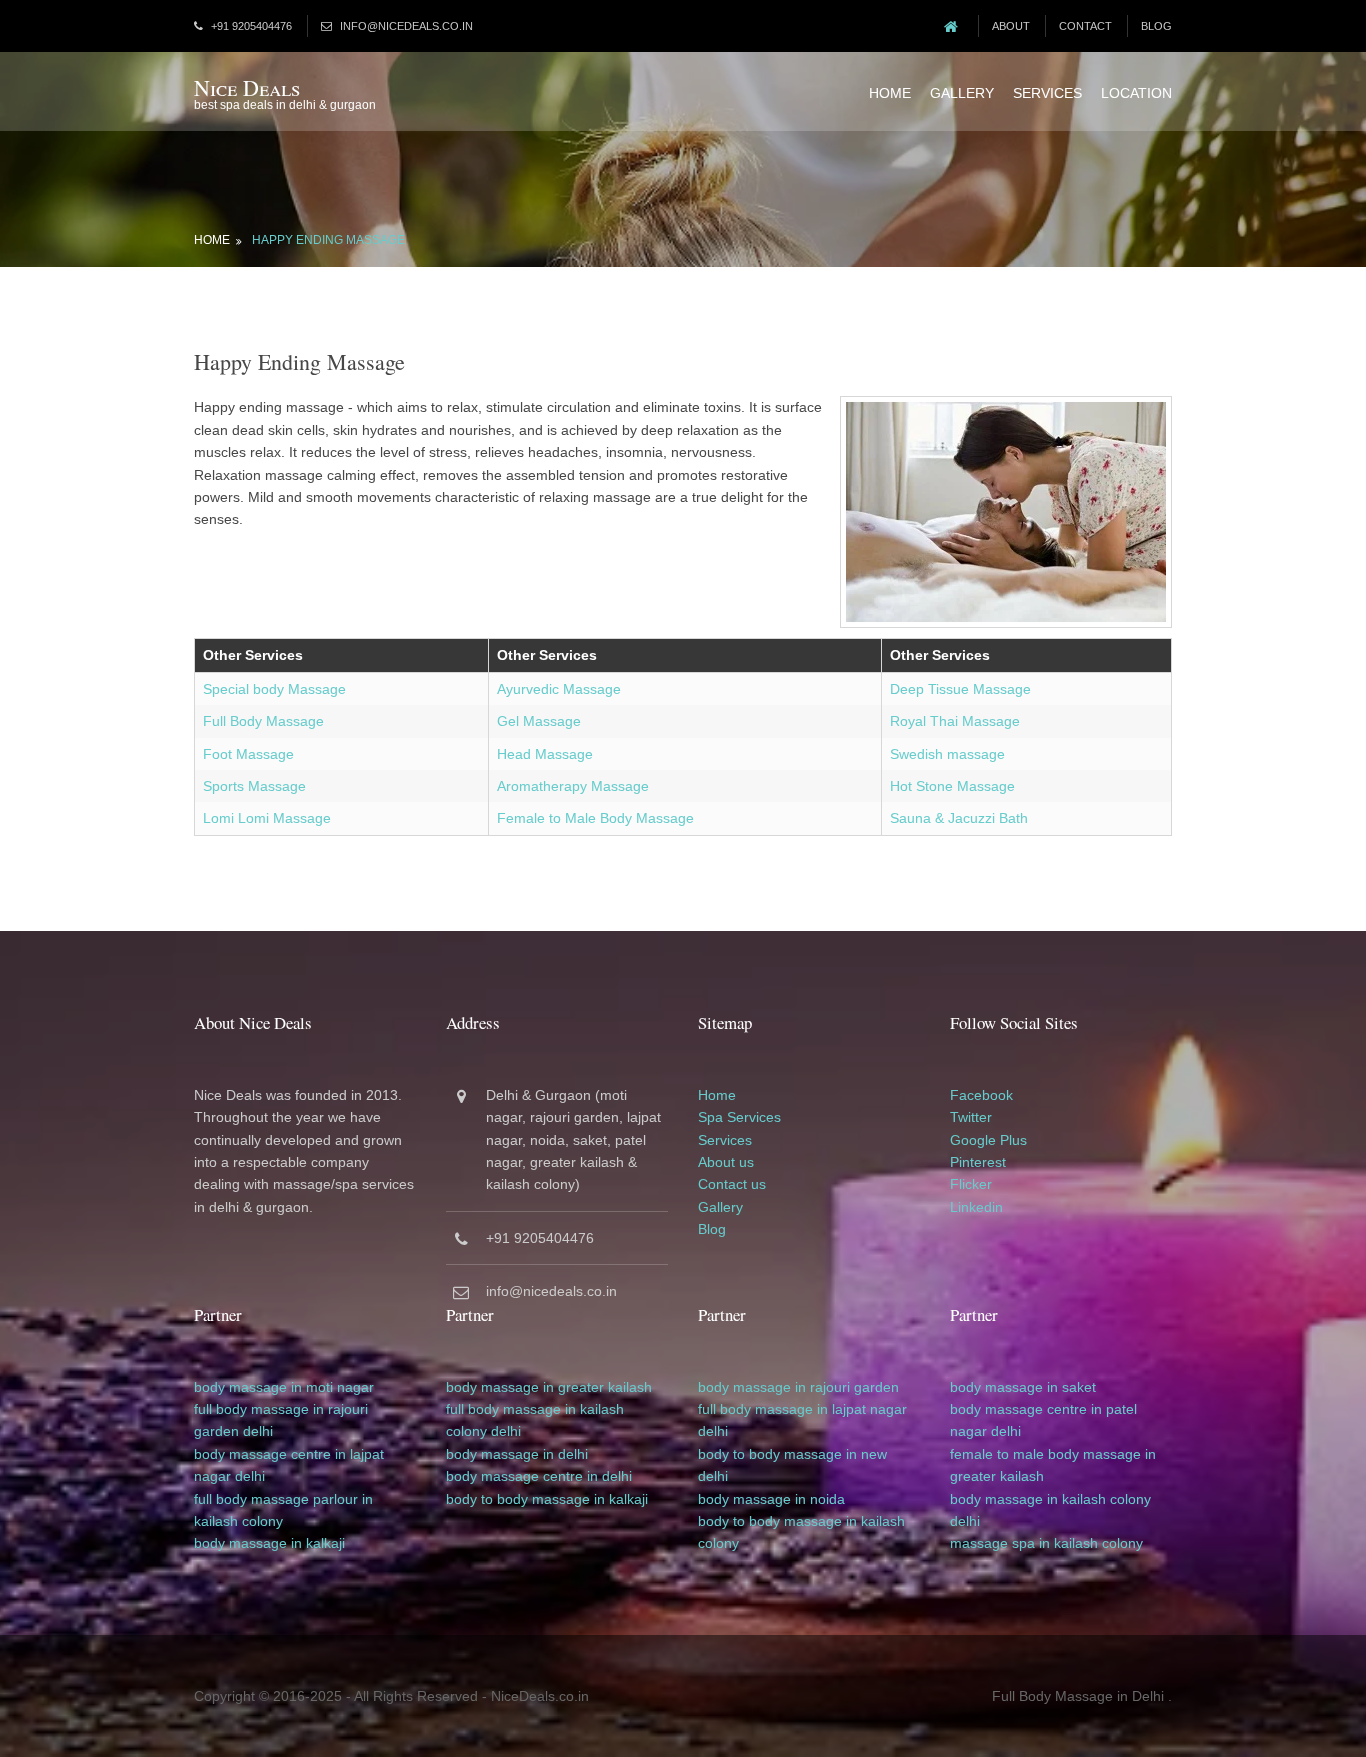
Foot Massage (248, 754)
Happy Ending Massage (328, 240)
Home (890, 93)
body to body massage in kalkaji (547, 1499)
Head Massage (545, 754)
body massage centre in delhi (539, 1476)
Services (1047, 93)
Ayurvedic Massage (559, 689)
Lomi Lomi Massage (267, 818)
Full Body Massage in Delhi (1078, 1696)
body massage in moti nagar (284, 1387)
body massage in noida (771, 1499)
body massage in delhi (517, 1454)
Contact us (732, 1184)
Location (1136, 93)
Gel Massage (539, 721)
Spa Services (739, 1117)
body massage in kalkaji (269, 1543)
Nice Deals (247, 87)
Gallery (962, 93)
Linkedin (976, 1207)
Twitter (971, 1117)
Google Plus (988, 1140)
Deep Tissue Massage (960, 689)
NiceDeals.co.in (540, 1696)
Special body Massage (274, 689)
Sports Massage (254, 786)
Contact (1085, 26)
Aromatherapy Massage (573, 786)
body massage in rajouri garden (798, 1387)
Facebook (981, 1095)
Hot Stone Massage (952, 786)
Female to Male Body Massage (595, 818)
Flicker (971, 1184)
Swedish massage (947, 754)
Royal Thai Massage (955, 721)
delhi (258, 1431)
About (1011, 26)
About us (726, 1162)
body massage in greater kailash (549, 1387)
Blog (1156, 26)
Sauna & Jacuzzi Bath (959, 818)
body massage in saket (1023, 1387)
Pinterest (978, 1162)
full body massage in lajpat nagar (802, 1409)
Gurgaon (563, 1095)
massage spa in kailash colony (1046, 1543)
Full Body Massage (263, 721)
